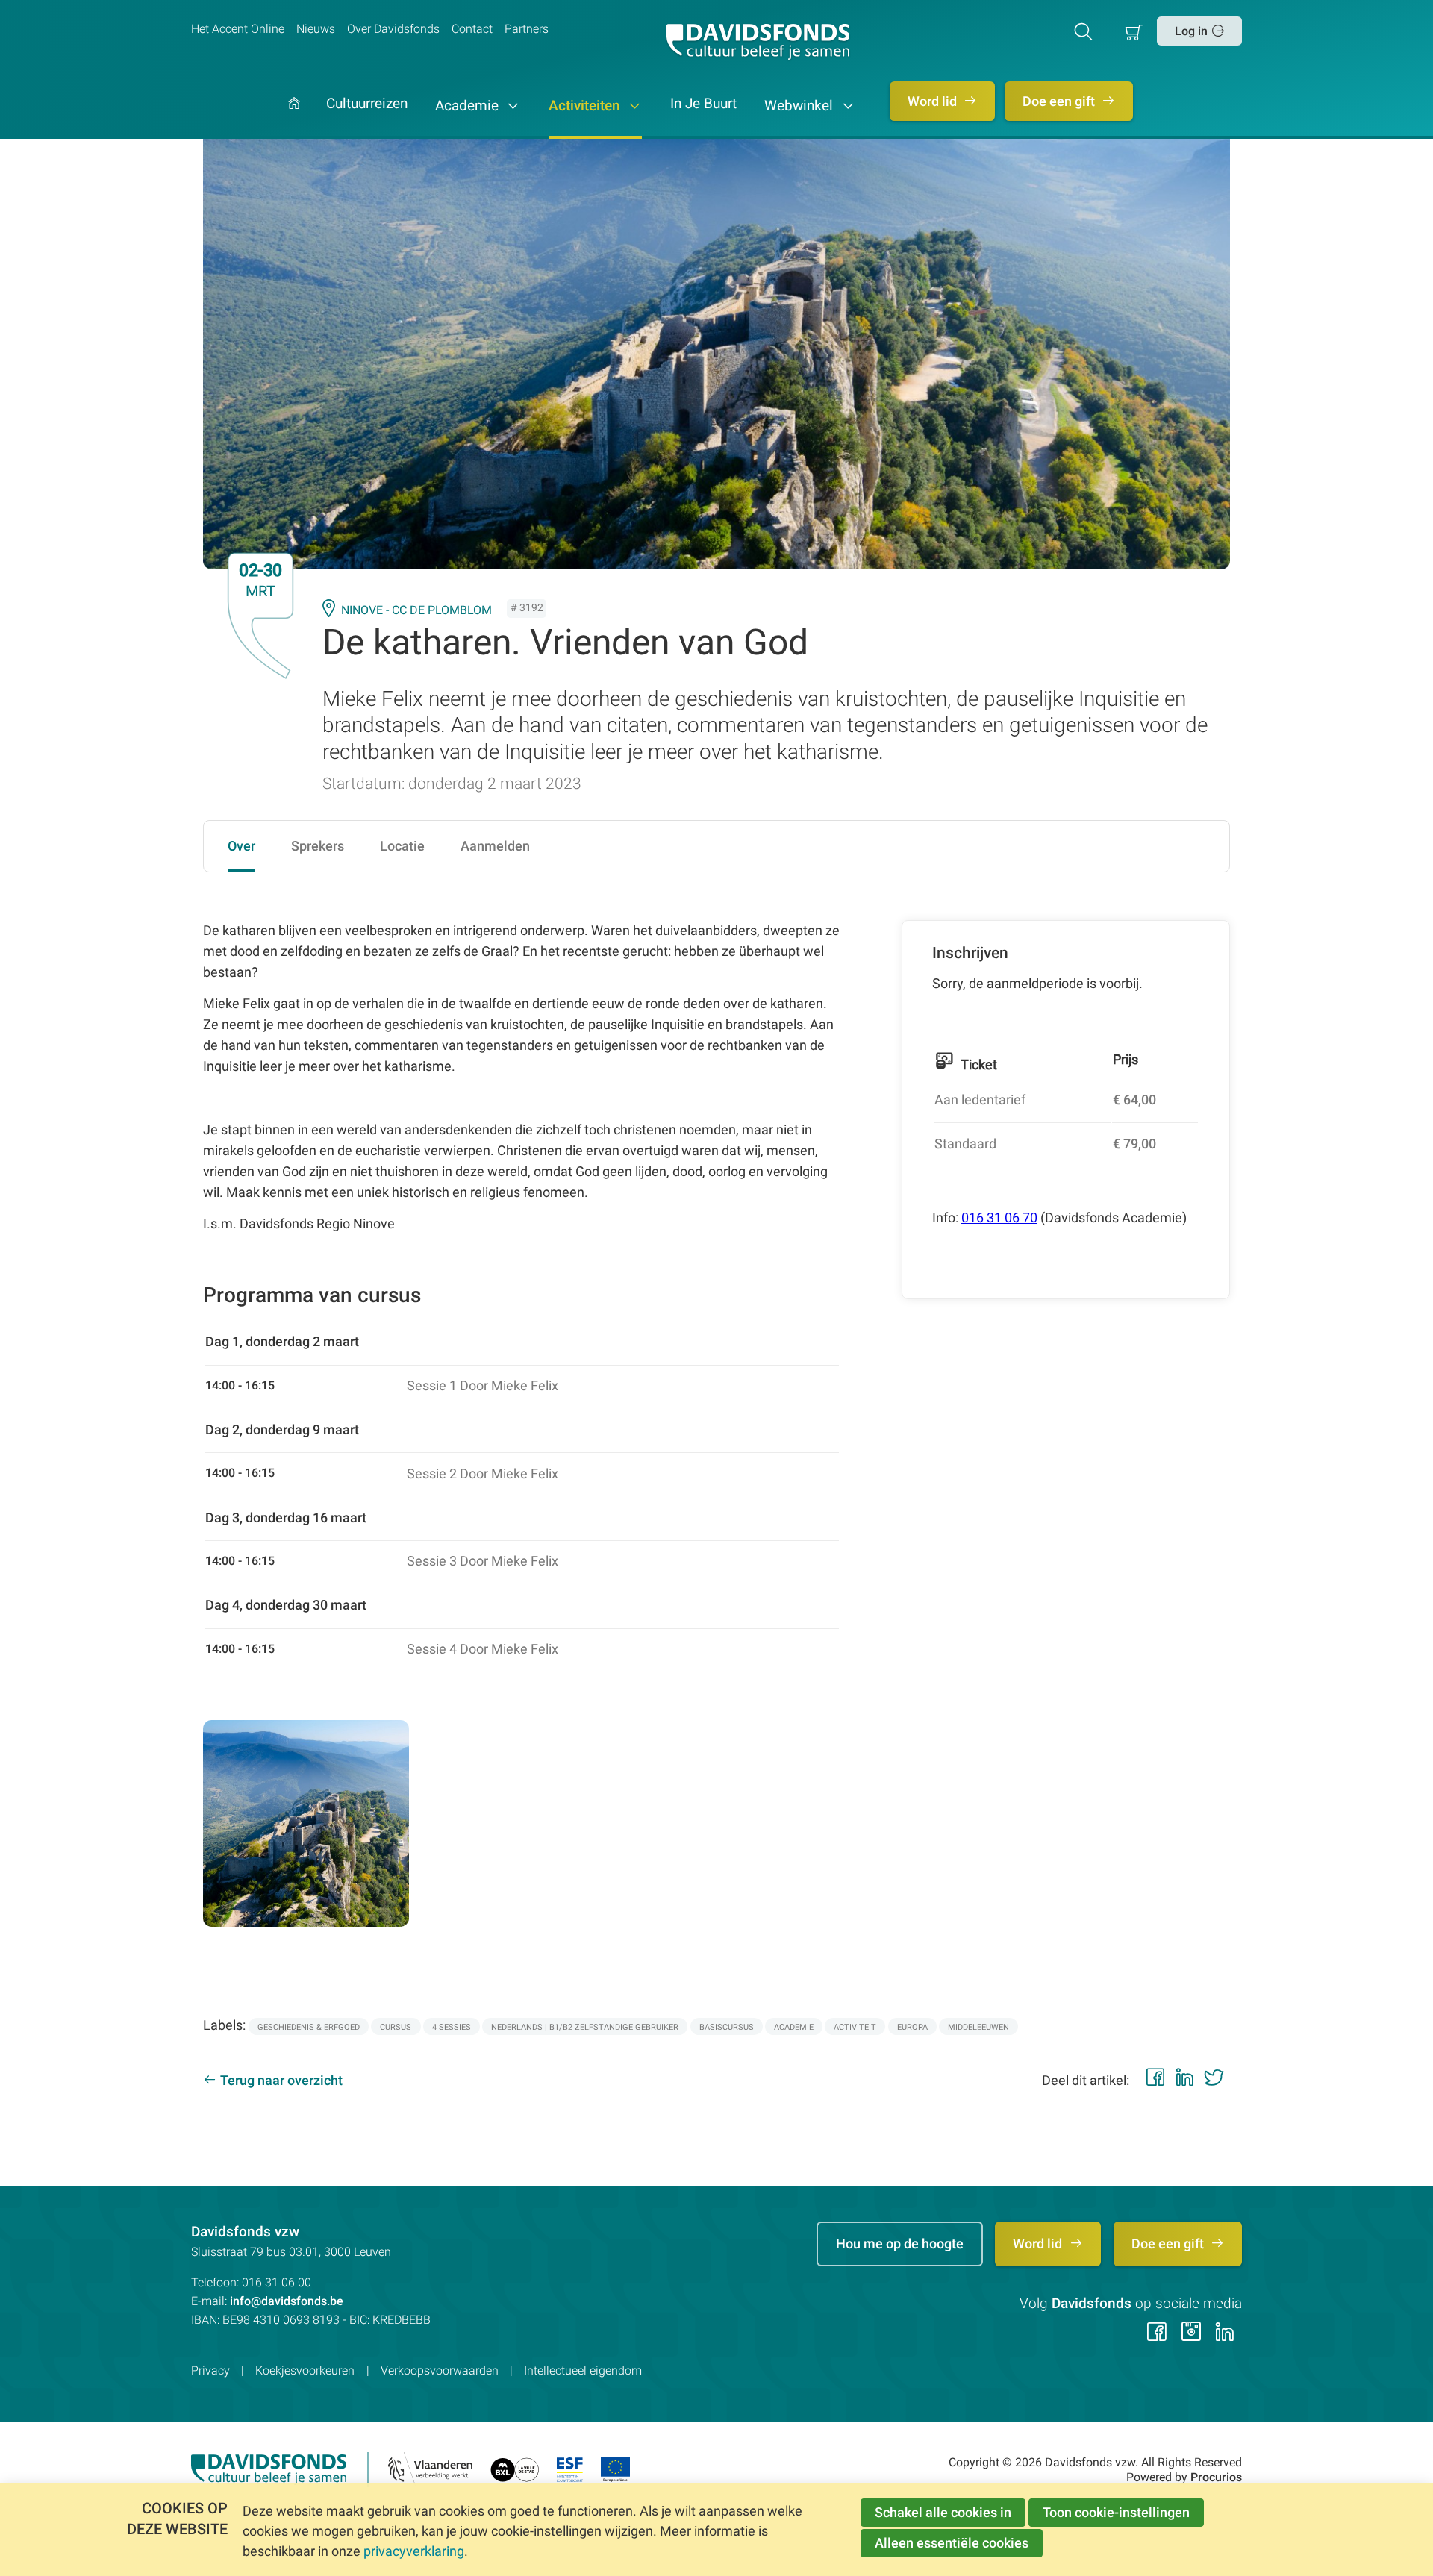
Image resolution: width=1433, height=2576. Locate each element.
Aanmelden (495, 846)
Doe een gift (1060, 101)
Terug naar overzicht (281, 2080)
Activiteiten (586, 106)
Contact (472, 29)
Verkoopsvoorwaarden (440, 2370)
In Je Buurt (703, 104)
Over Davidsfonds (393, 29)
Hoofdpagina (294, 118)
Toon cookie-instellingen (1116, 2512)
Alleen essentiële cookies (952, 2543)
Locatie (402, 846)
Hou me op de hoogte (900, 2244)
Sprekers (318, 846)
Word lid (934, 101)
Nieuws (316, 29)
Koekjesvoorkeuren (305, 2370)
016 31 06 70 (999, 1217)
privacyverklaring (414, 2551)
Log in (1191, 31)
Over (241, 846)
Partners (527, 29)
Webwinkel (800, 106)
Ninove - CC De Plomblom (416, 610)
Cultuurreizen (367, 104)
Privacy (210, 2370)
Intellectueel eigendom (583, 2370)
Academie (469, 106)
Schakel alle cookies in (943, 2512)
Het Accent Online (238, 29)
